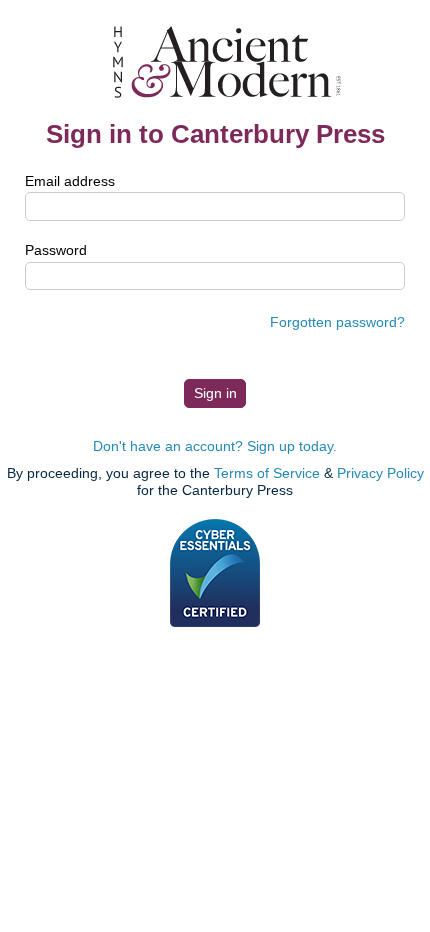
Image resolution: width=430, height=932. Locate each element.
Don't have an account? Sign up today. (215, 446)
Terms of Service (267, 473)
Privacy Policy (380, 473)
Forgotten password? (337, 322)
